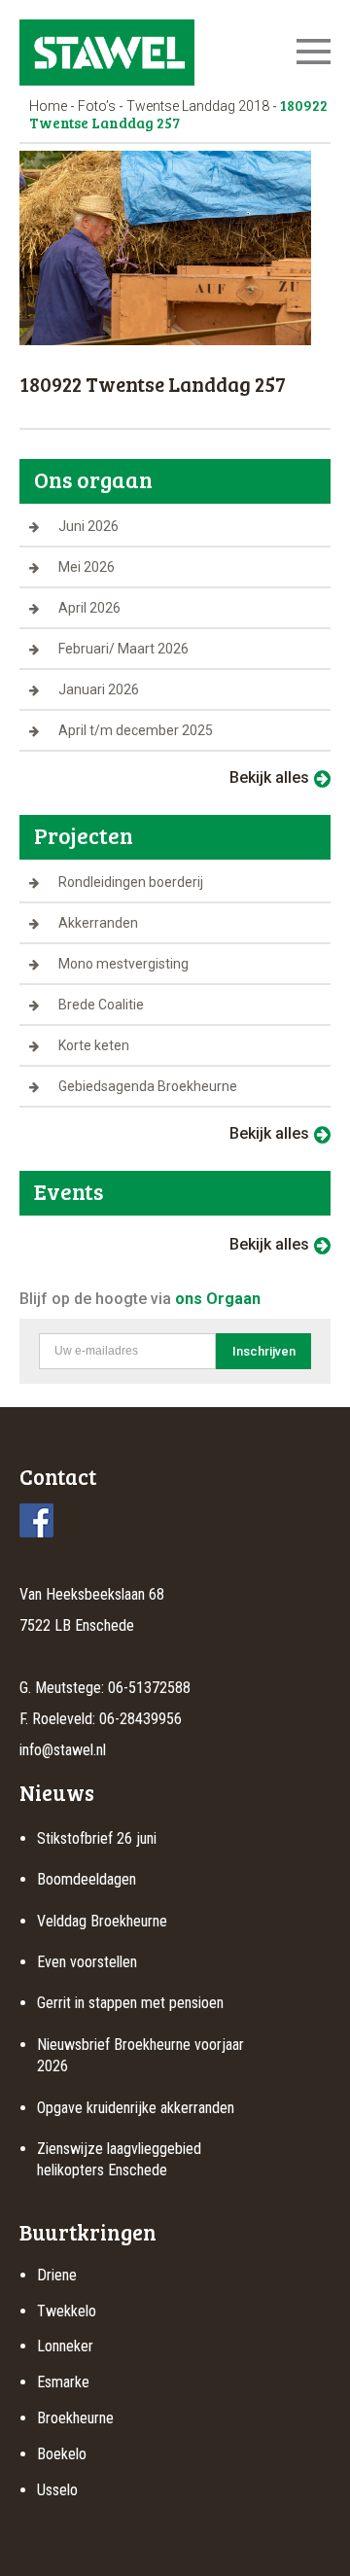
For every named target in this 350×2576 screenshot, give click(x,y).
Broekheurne (75, 2418)
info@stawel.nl (63, 1750)
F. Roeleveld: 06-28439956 (101, 1719)
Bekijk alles (269, 777)
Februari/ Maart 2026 (123, 649)
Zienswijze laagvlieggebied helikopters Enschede (119, 2159)
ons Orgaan (218, 1299)
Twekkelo (67, 2311)
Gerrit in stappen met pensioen (130, 2003)
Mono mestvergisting (123, 964)
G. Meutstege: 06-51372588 (105, 1688)
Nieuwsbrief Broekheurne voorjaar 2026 (140, 2055)
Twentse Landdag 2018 (198, 106)
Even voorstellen (87, 1962)
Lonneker (65, 2346)
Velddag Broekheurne (102, 1921)
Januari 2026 (99, 689)
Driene (57, 2275)
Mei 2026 (87, 567)
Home (48, 106)
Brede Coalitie (101, 1005)
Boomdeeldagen (87, 1879)
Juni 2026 (88, 526)
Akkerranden (98, 923)
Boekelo (62, 2454)
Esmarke (63, 2382)
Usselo (57, 2490)
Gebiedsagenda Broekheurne (148, 1086)
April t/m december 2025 (136, 730)
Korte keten (94, 1045)
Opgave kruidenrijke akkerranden (136, 2108)
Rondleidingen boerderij (131, 882)
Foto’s (97, 106)
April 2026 (89, 608)
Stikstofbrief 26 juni (97, 1838)
